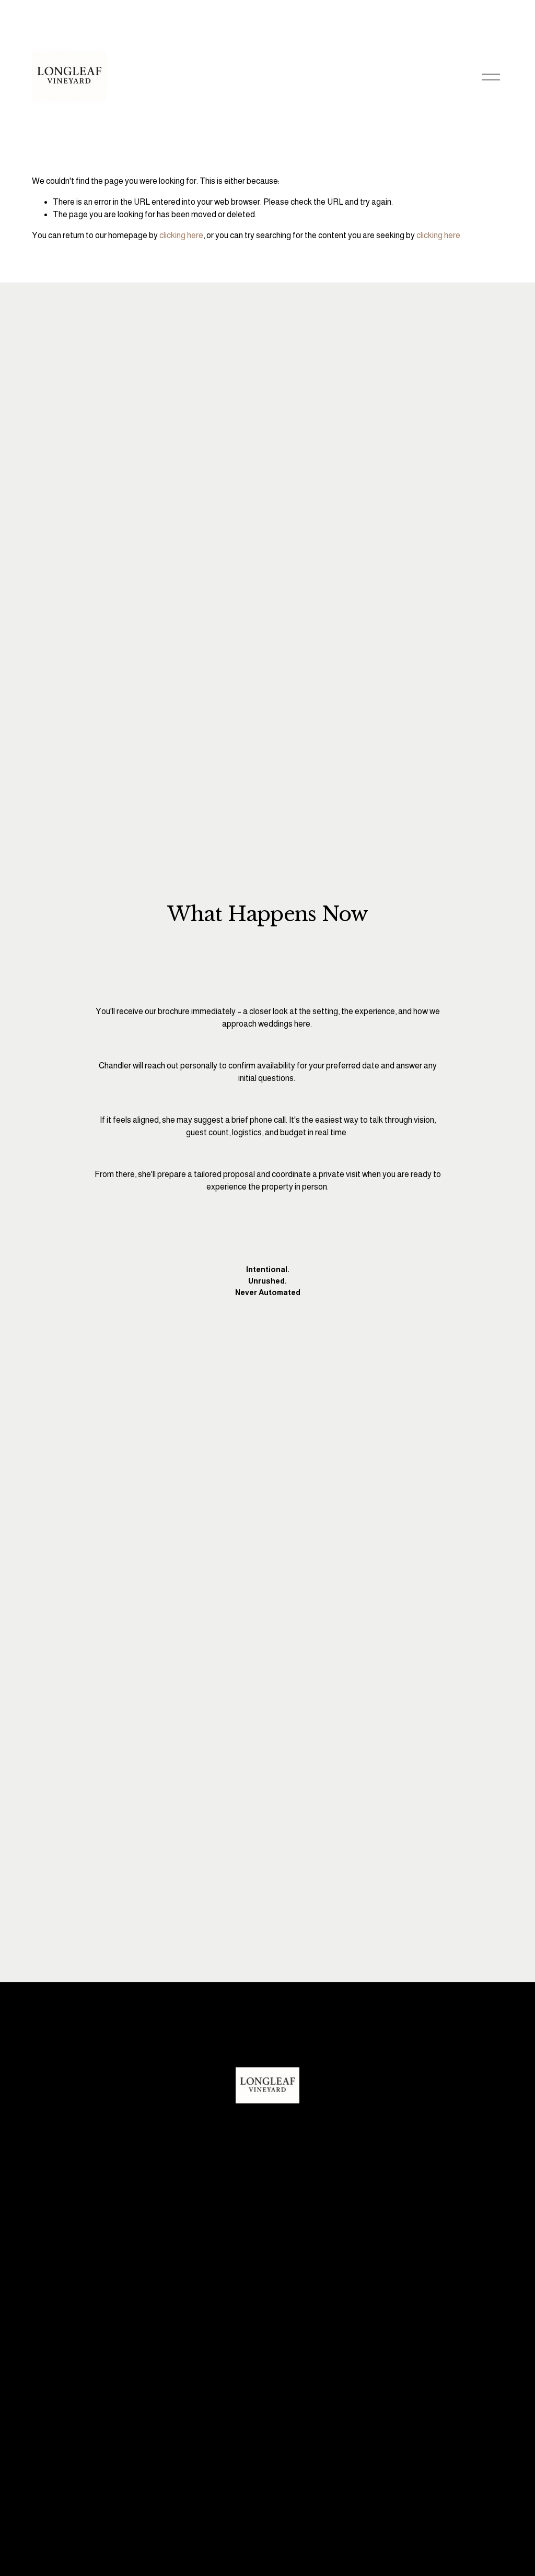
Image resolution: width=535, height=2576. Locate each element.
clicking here (181, 235)
